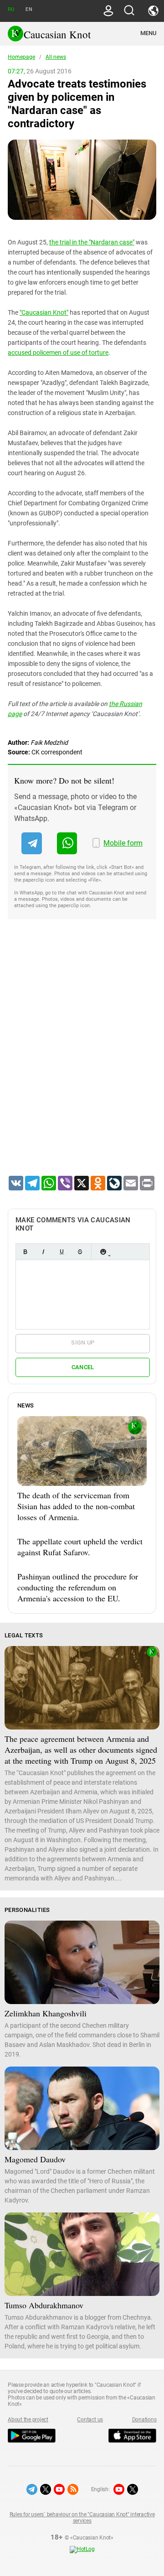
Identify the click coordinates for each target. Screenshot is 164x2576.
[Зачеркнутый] (80, 1252)
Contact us (90, 2420)
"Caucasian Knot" (44, 312)
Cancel (83, 1367)
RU (11, 9)
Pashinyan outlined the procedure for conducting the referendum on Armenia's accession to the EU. (78, 1587)
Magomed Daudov (35, 2159)
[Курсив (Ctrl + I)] (43, 1252)
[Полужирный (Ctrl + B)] (25, 1252)
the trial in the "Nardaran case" (92, 242)
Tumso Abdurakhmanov (44, 2305)
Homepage (21, 57)
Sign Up (83, 1343)
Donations (144, 2420)
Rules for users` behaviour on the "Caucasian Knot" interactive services (82, 2518)
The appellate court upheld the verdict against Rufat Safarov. (80, 1547)
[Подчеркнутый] (61, 1252)
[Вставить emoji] (103, 1252)
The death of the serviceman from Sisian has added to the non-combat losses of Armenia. (76, 1506)
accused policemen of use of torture (58, 353)
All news (56, 57)
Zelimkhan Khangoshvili (46, 2013)
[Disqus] (82, 1059)
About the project (28, 2420)
